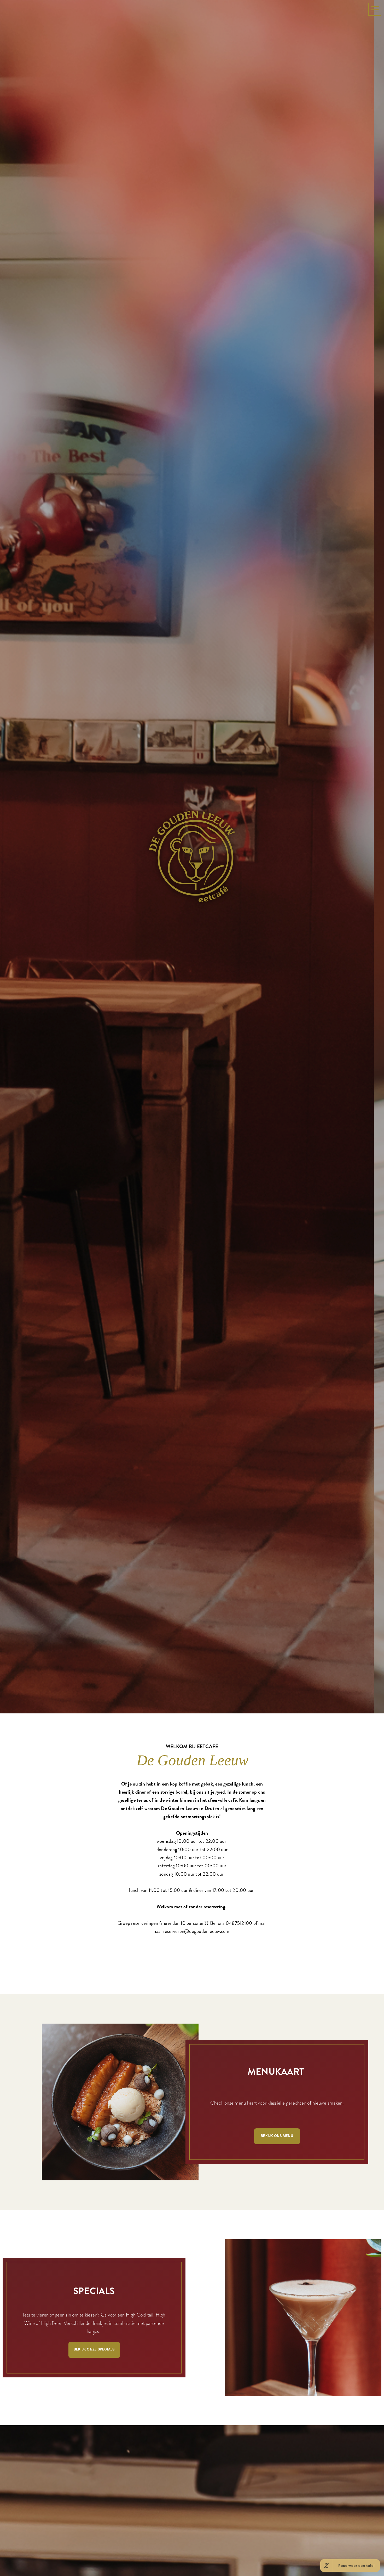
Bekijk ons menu (277, 2355)
